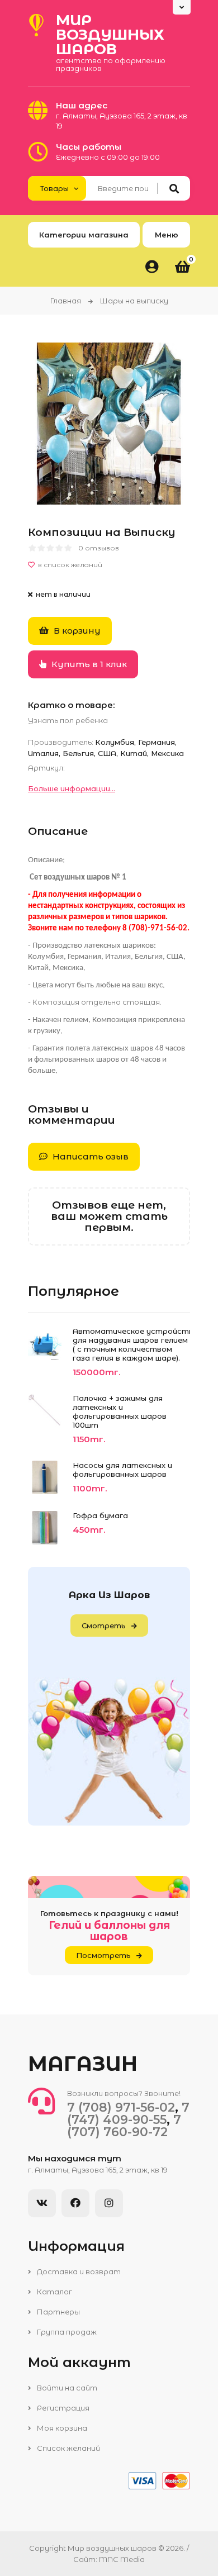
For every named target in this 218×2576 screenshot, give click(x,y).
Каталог (54, 2292)
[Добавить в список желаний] (109, 565)
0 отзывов (99, 548)
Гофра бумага (100, 1515)
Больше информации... (72, 788)
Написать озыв (89, 1156)
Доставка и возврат (78, 2271)
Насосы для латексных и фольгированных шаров (122, 1470)
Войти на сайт (66, 2388)
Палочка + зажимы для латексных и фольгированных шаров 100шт (120, 1411)
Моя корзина (61, 2428)
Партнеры (58, 2312)
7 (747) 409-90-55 (128, 2114)
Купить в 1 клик (88, 664)
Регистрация (62, 2408)
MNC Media (122, 2559)
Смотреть (104, 1626)
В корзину (76, 631)
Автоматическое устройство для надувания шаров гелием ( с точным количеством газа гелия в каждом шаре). (131, 1344)
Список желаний (68, 2448)
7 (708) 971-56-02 (121, 2107)
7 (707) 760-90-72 (124, 2126)
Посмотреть (103, 1955)
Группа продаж (66, 2332)
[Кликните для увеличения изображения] (109, 424)
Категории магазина (84, 235)
